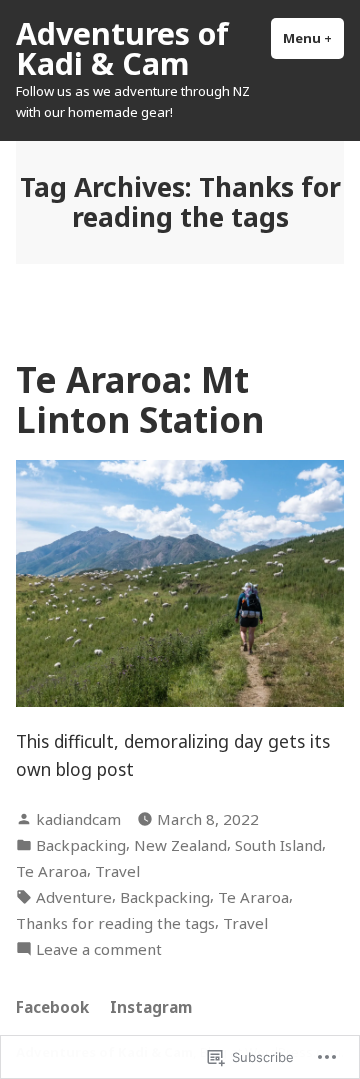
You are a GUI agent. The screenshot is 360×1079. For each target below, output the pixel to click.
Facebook (52, 1007)
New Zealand (180, 845)
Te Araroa (51, 871)
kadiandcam (78, 819)
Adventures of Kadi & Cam (122, 48)
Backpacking (81, 845)
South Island (278, 845)
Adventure (74, 897)
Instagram (151, 1007)
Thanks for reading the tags (115, 923)
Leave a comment (99, 949)
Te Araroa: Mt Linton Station (140, 399)
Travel (117, 871)
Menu (313, 38)
